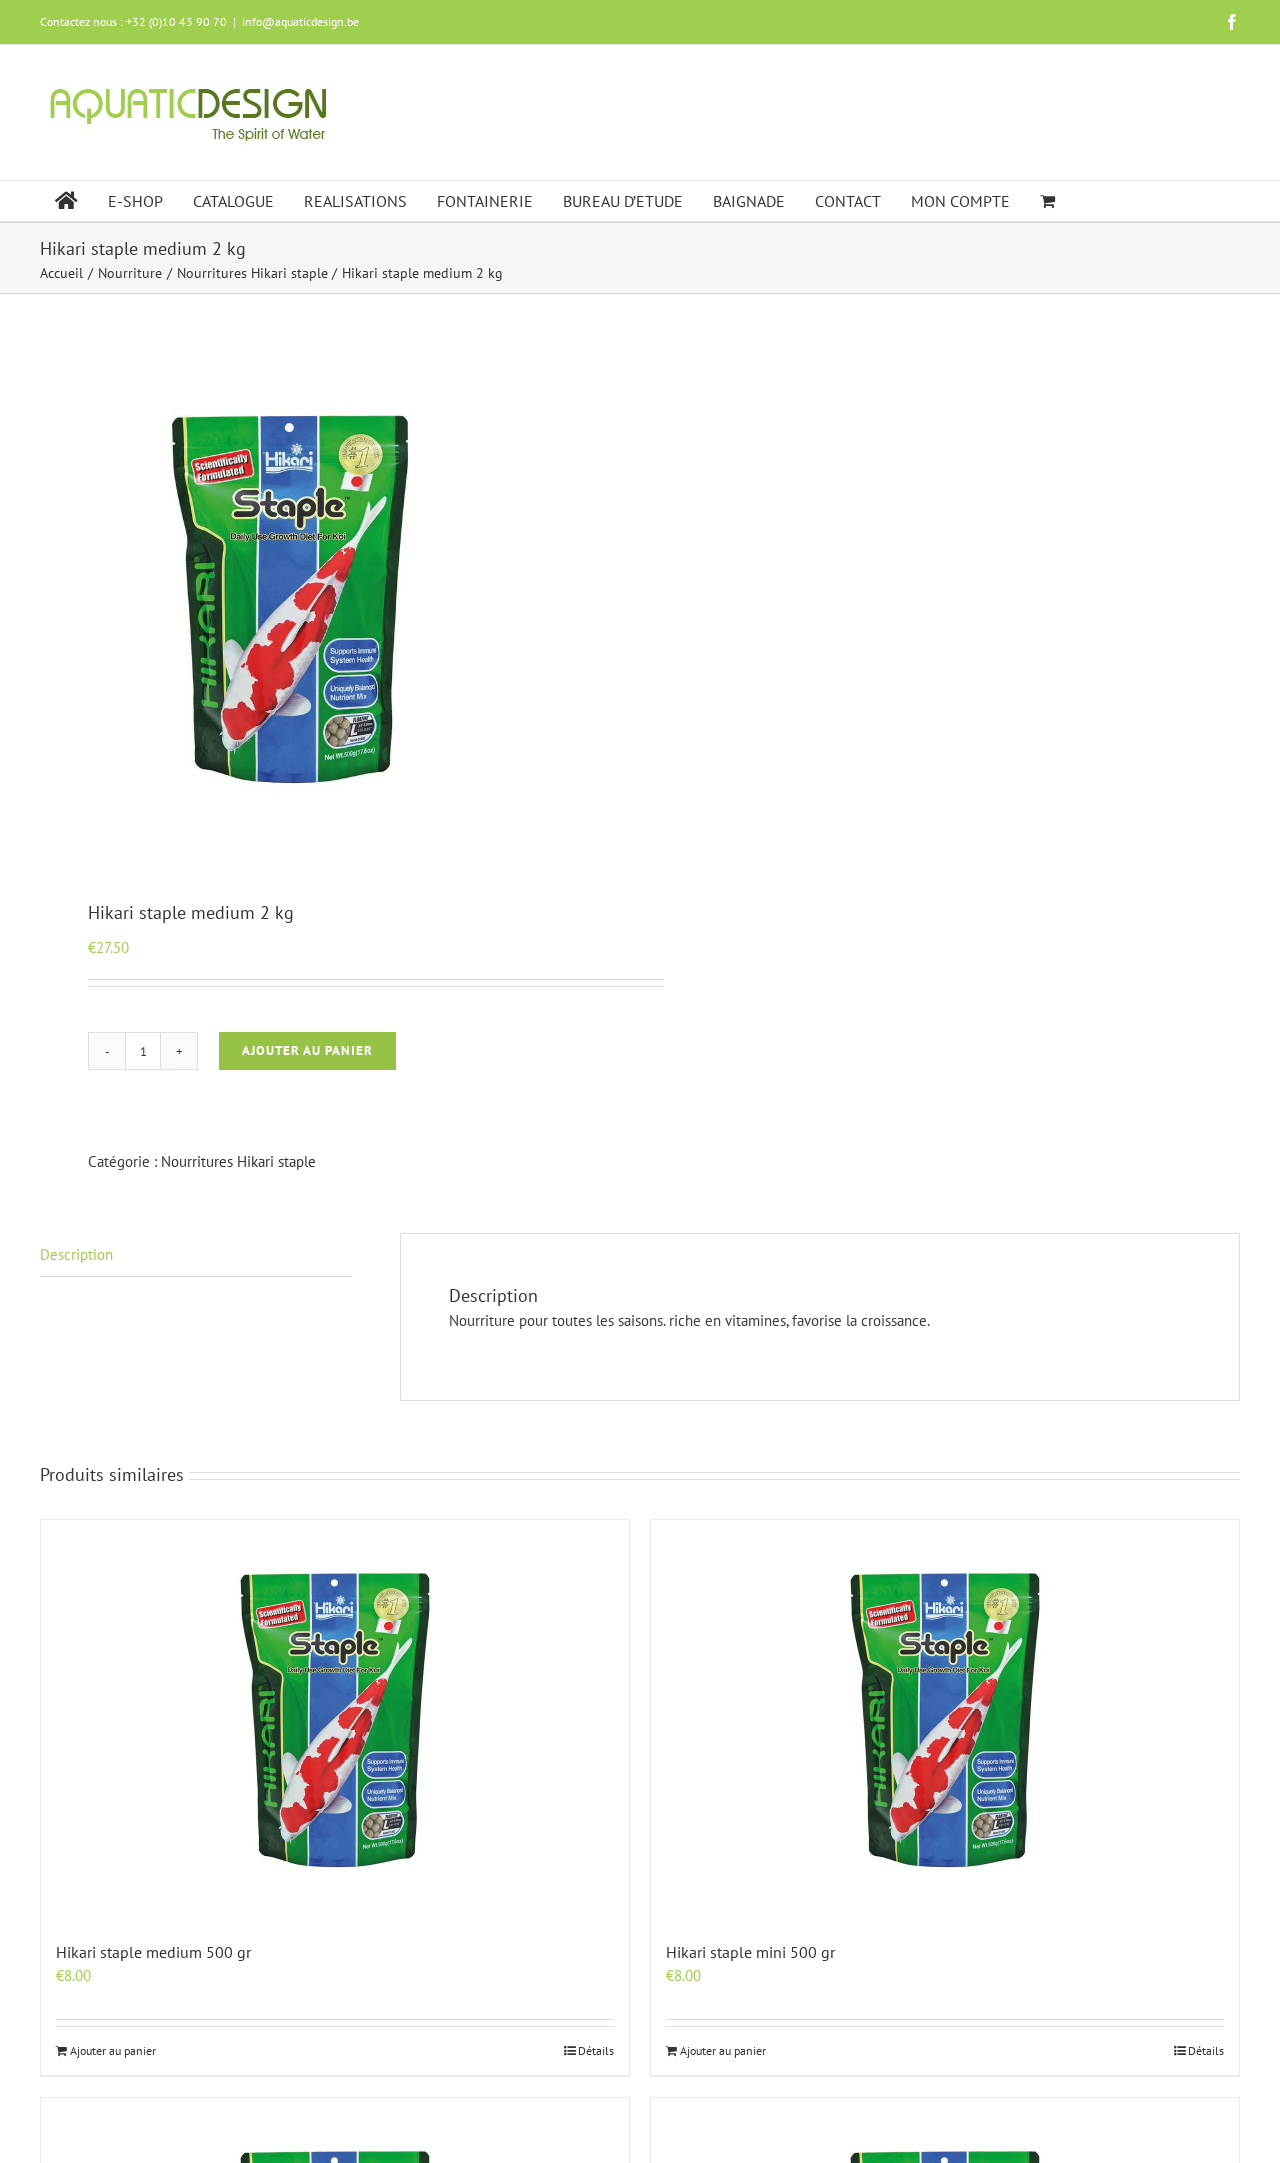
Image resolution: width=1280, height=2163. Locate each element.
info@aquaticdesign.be (300, 21)
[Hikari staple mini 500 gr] (945, 1720)
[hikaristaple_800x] (328, 599)
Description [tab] (76, 1254)
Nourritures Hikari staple (238, 1161)
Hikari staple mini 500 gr (750, 1952)
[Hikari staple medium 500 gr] (335, 1720)
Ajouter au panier (307, 1050)
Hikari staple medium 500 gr (153, 1952)
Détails (596, 2050)
